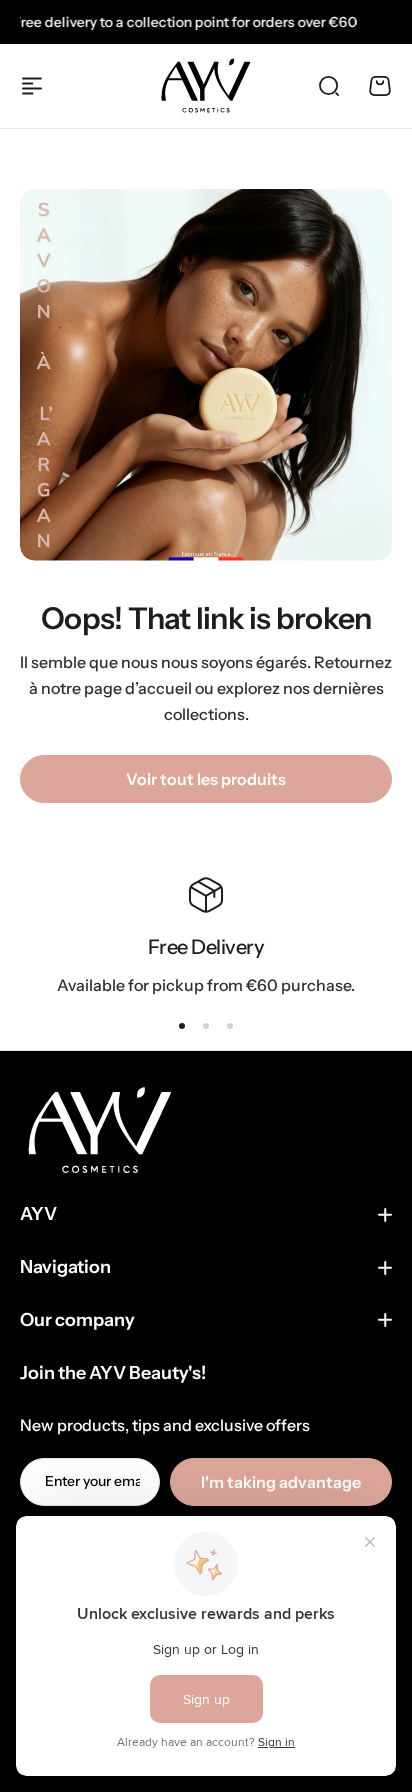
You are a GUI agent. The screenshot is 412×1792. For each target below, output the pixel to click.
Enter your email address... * (92, 1481)
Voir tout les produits (206, 779)
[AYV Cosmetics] (206, 85)
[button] (182, 1026)
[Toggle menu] (32, 86)
